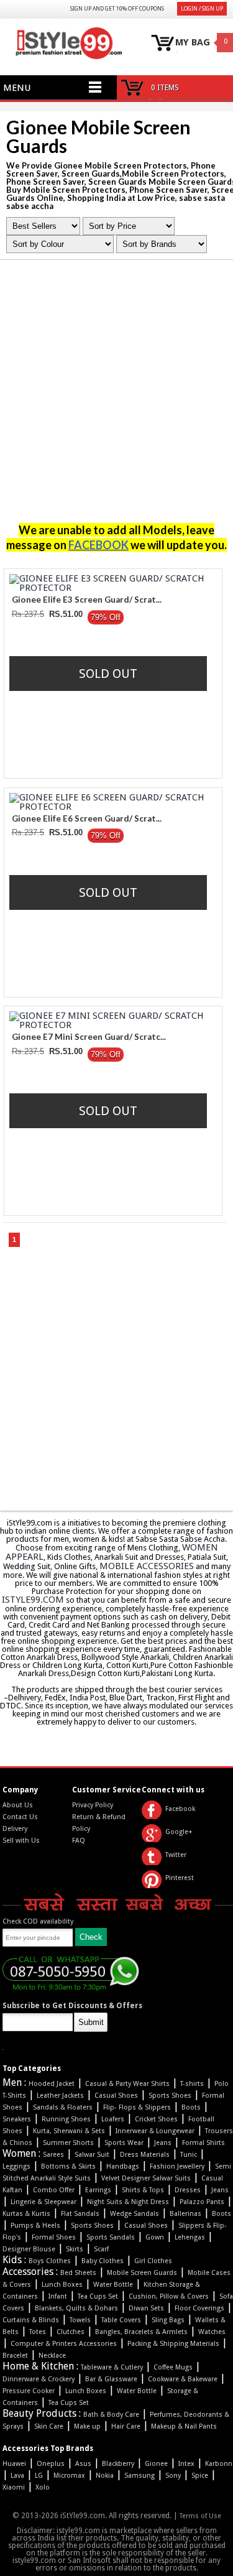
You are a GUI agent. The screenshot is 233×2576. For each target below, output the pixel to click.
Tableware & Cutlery (112, 2367)
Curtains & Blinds (31, 2320)
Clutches (71, 2332)
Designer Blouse (29, 2249)
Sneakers (17, 2119)
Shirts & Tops (143, 2190)
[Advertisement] (116, 395)
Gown (155, 2237)
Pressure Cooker (29, 2391)
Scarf (101, 2249)
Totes (38, 2332)
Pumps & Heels (35, 2226)
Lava (17, 2476)
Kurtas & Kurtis (26, 2214)
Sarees (53, 2155)
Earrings (98, 2190)
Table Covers (121, 2320)
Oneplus (51, 2464)
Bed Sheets (78, 2273)
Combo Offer (54, 2190)
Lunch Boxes (62, 2285)
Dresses (188, 2190)
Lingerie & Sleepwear (43, 2202)
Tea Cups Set (98, 2296)
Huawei (14, 2464)
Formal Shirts (203, 2143)
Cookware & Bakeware (183, 2379)
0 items (165, 88)
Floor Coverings (199, 2308)
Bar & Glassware (111, 2379)
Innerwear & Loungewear (155, 2131)
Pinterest (180, 1878)
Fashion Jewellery (177, 2166)
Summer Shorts (68, 2143)
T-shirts (192, 2084)
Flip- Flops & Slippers (137, 2107)
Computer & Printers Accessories (64, 2344)
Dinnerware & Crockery (39, 2379)
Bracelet (15, 2356)
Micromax (69, 2476)
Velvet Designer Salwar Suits (146, 2178)
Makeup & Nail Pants (184, 2426)
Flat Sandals (80, 2214)
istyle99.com (33, 1600)
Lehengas (190, 2237)
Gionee (156, 2464)
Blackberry (118, 2464)
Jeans (163, 2143)
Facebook (180, 1809)
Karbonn (219, 2464)
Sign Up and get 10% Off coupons (117, 9)
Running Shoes (66, 2119)
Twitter (176, 1855)
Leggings (16, 2166)
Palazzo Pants (202, 2202)
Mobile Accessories (147, 1566)
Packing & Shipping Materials (173, 2344)
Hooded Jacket (52, 2084)
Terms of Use (200, 2516)
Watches (212, 2332)
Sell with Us (21, 1841)
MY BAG (193, 43)
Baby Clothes (103, 2261)
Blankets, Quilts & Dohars (76, 2308)
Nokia (105, 2476)
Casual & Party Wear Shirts (127, 2084)
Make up (87, 2426)
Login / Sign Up (202, 9)
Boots (191, 2107)
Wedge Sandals (135, 2214)
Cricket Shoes (156, 2119)
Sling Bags (168, 2320)
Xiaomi (14, 2487)
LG (39, 2476)
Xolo (43, 2487)
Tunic (189, 2155)
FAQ (79, 1841)
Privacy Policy (93, 1805)
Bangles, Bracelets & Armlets (141, 2332)
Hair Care (126, 2426)
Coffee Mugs (173, 2367)
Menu (17, 88)
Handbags (123, 2166)
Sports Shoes (170, 2096)
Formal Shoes (54, 2237)
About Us (18, 1805)
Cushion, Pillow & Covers (169, 2296)
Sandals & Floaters (63, 2107)
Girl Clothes (153, 2261)
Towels (80, 2320)
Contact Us (20, 1817)
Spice (200, 2476)
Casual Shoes (116, 2096)
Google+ (179, 1832)
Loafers (113, 2119)
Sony (173, 2476)
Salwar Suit (92, 2155)
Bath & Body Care (111, 2415)
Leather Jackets (60, 2096)
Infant (58, 2296)
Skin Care (49, 2426)
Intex (186, 2464)
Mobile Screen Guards (142, 2273)
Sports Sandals (111, 2237)
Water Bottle (113, 2285)
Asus (83, 2464)
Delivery (15, 1829)
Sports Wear (124, 2143)
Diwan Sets (146, 2308)
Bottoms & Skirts (68, 2166)
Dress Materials (145, 2155)
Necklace (52, 2356)
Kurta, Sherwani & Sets (69, 2131)
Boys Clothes (50, 2261)
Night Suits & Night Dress (128, 2202)
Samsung (139, 2476)
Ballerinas (185, 2214)
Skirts (75, 2249)
